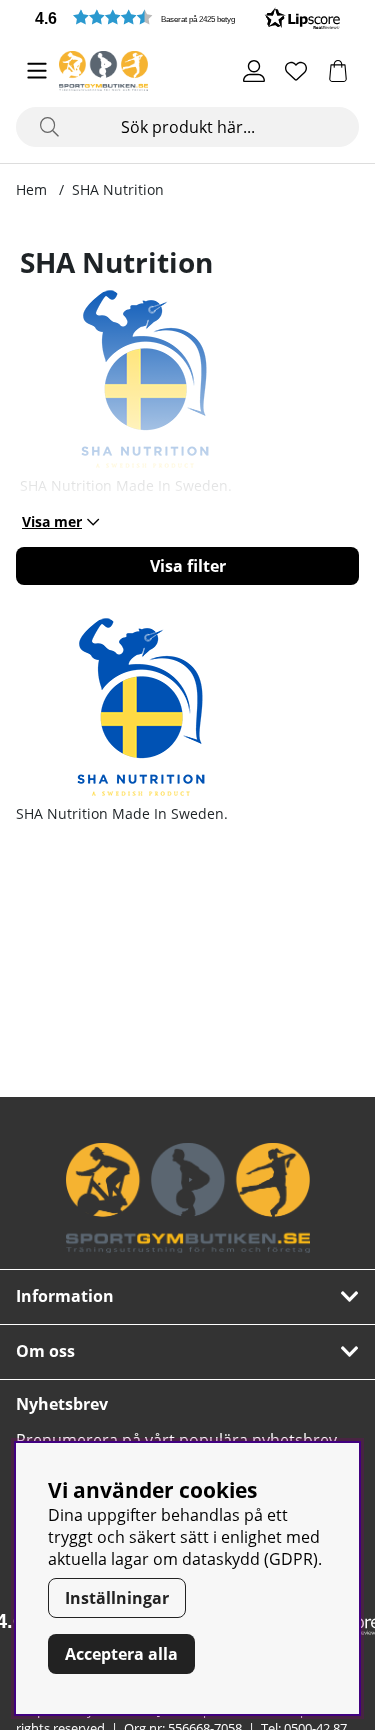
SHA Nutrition (118, 189)
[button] (187, 17)
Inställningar (117, 1598)
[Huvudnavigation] (37, 71)
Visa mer (52, 521)
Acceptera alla (121, 1654)
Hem (31, 189)
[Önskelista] (296, 71)
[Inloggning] (254, 71)
